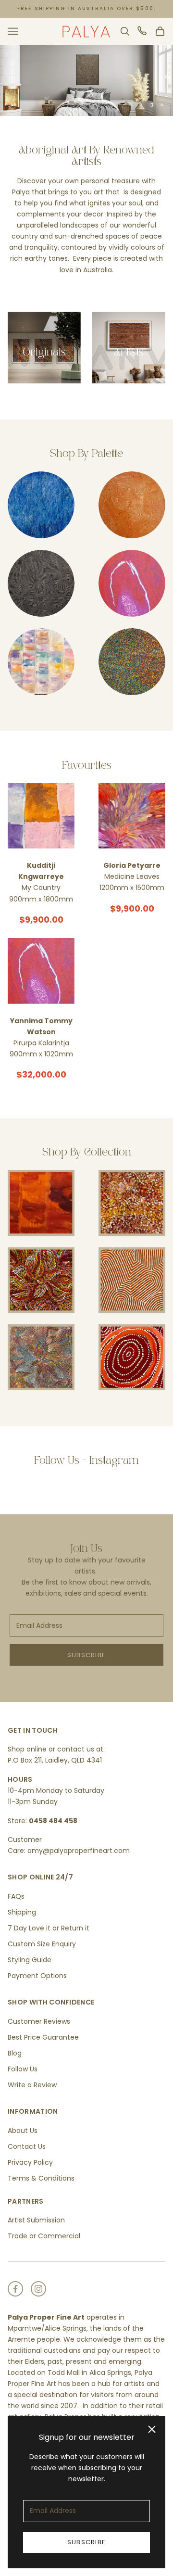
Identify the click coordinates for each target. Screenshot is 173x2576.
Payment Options (37, 1976)
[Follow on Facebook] (15, 2289)
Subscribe (87, 2542)
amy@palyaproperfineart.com (79, 1851)
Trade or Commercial (44, 2236)
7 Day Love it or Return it (49, 1928)
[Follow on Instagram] (38, 2289)
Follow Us (23, 2069)
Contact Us (27, 2146)
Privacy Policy (30, 2162)
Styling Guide (30, 1960)
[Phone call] (143, 31)
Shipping (22, 1912)
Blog (15, 2053)
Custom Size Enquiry (42, 1944)
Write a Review (32, 2085)
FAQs (16, 1896)
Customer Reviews (39, 2021)
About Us (23, 2131)
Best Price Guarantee (43, 2037)
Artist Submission (36, 2220)
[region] (86, 81)
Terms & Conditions (41, 2178)
